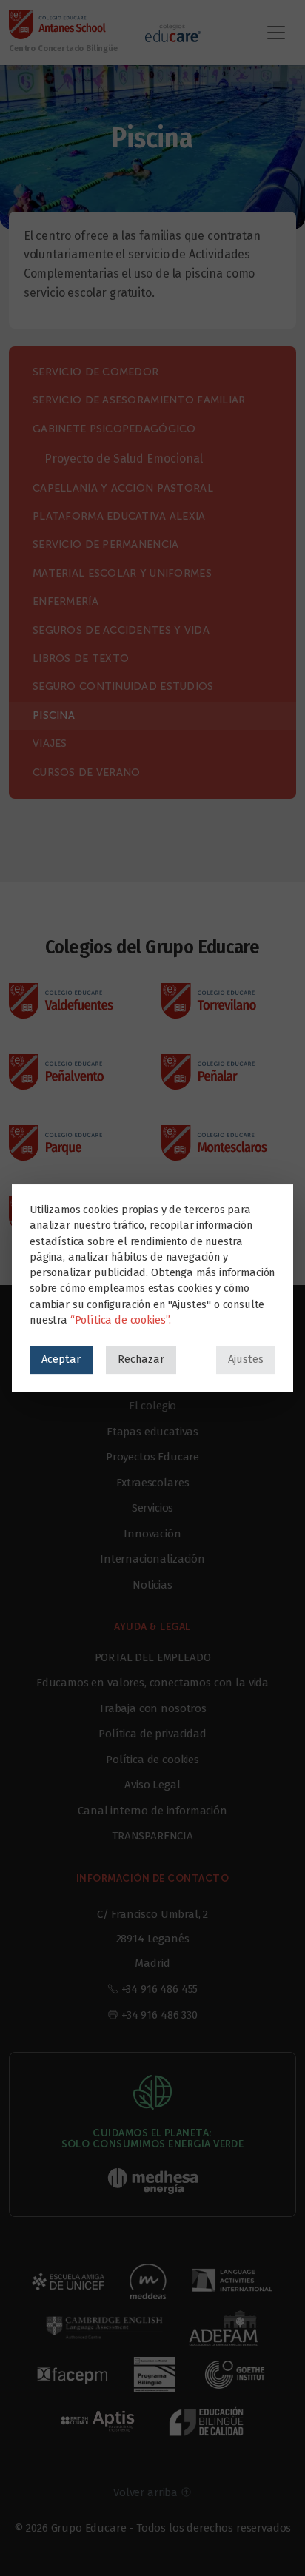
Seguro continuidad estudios (123, 687)
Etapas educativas (152, 1432)
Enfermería (66, 601)
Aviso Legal (152, 1785)
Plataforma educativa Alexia (119, 516)
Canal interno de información (152, 1811)
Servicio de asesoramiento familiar (139, 400)
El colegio (152, 1406)
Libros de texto (81, 658)
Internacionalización (152, 1559)
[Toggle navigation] (276, 33)
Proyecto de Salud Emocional (124, 459)
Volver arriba (147, 2492)
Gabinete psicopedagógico (114, 429)
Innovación (152, 1534)
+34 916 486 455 (160, 1989)
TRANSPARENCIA (152, 1836)
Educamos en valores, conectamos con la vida (152, 1683)
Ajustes (246, 1359)
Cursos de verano (86, 772)
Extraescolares (153, 1483)
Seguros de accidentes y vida (121, 630)
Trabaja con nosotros (152, 1708)
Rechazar (141, 1359)
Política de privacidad (152, 1734)
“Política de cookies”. (121, 1320)
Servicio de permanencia (105, 544)
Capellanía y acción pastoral (123, 488)
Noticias (152, 1585)
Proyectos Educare (152, 1457)
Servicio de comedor (95, 372)
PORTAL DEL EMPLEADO (153, 1657)
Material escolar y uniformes (122, 573)
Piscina (54, 715)
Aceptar (61, 1359)
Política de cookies (152, 1760)
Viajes (50, 744)
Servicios (153, 1508)
